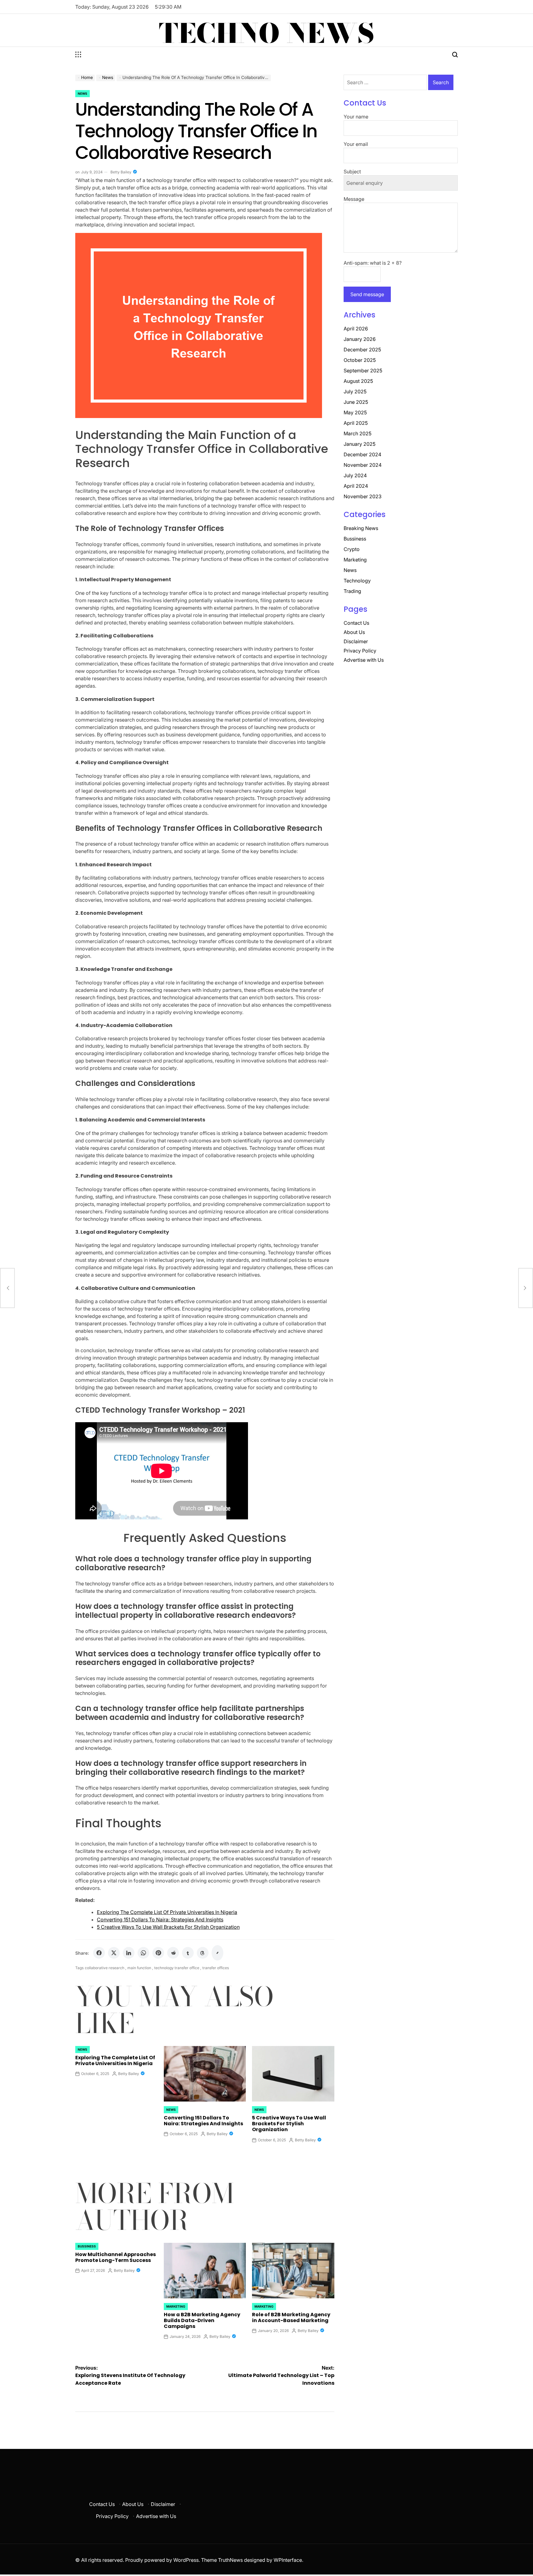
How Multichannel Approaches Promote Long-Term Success (116, 2257)
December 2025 (362, 350)
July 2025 (355, 391)
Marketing (176, 2306)
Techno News (267, 33)
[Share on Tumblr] (188, 1953)
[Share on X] (114, 1953)
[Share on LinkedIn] (129, 1953)
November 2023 (363, 496)
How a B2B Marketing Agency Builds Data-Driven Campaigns (202, 2320)
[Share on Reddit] (173, 1953)
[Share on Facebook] (99, 1953)
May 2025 (355, 412)
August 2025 (358, 381)
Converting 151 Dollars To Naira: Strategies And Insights (160, 1920)
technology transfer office (177, 1968)
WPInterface (288, 2560)
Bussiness (87, 2246)
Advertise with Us (364, 660)
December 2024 (362, 454)
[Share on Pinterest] (158, 1953)
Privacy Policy (360, 651)
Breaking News (361, 528)
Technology (357, 581)
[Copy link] (217, 1953)
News (83, 93)
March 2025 (357, 433)
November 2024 (363, 465)
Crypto (352, 549)
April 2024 (356, 486)
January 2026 (360, 339)
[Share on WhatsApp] (143, 1953)
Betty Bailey (121, 172)
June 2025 (356, 402)
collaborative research (105, 1968)
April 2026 (356, 329)
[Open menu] (78, 55)
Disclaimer (356, 641)
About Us (354, 632)
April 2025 (356, 423)
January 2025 (359, 444)
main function (139, 1968)
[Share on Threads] (203, 1953)
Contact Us (356, 623)
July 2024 (355, 475)
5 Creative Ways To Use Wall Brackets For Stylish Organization (168, 1927)
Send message (367, 294)
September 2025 (363, 371)
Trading (352, 591)
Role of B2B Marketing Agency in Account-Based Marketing (291, 2317)
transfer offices (216, 1968)
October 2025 (360, 360)
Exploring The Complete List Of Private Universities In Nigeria (167, 1912)
